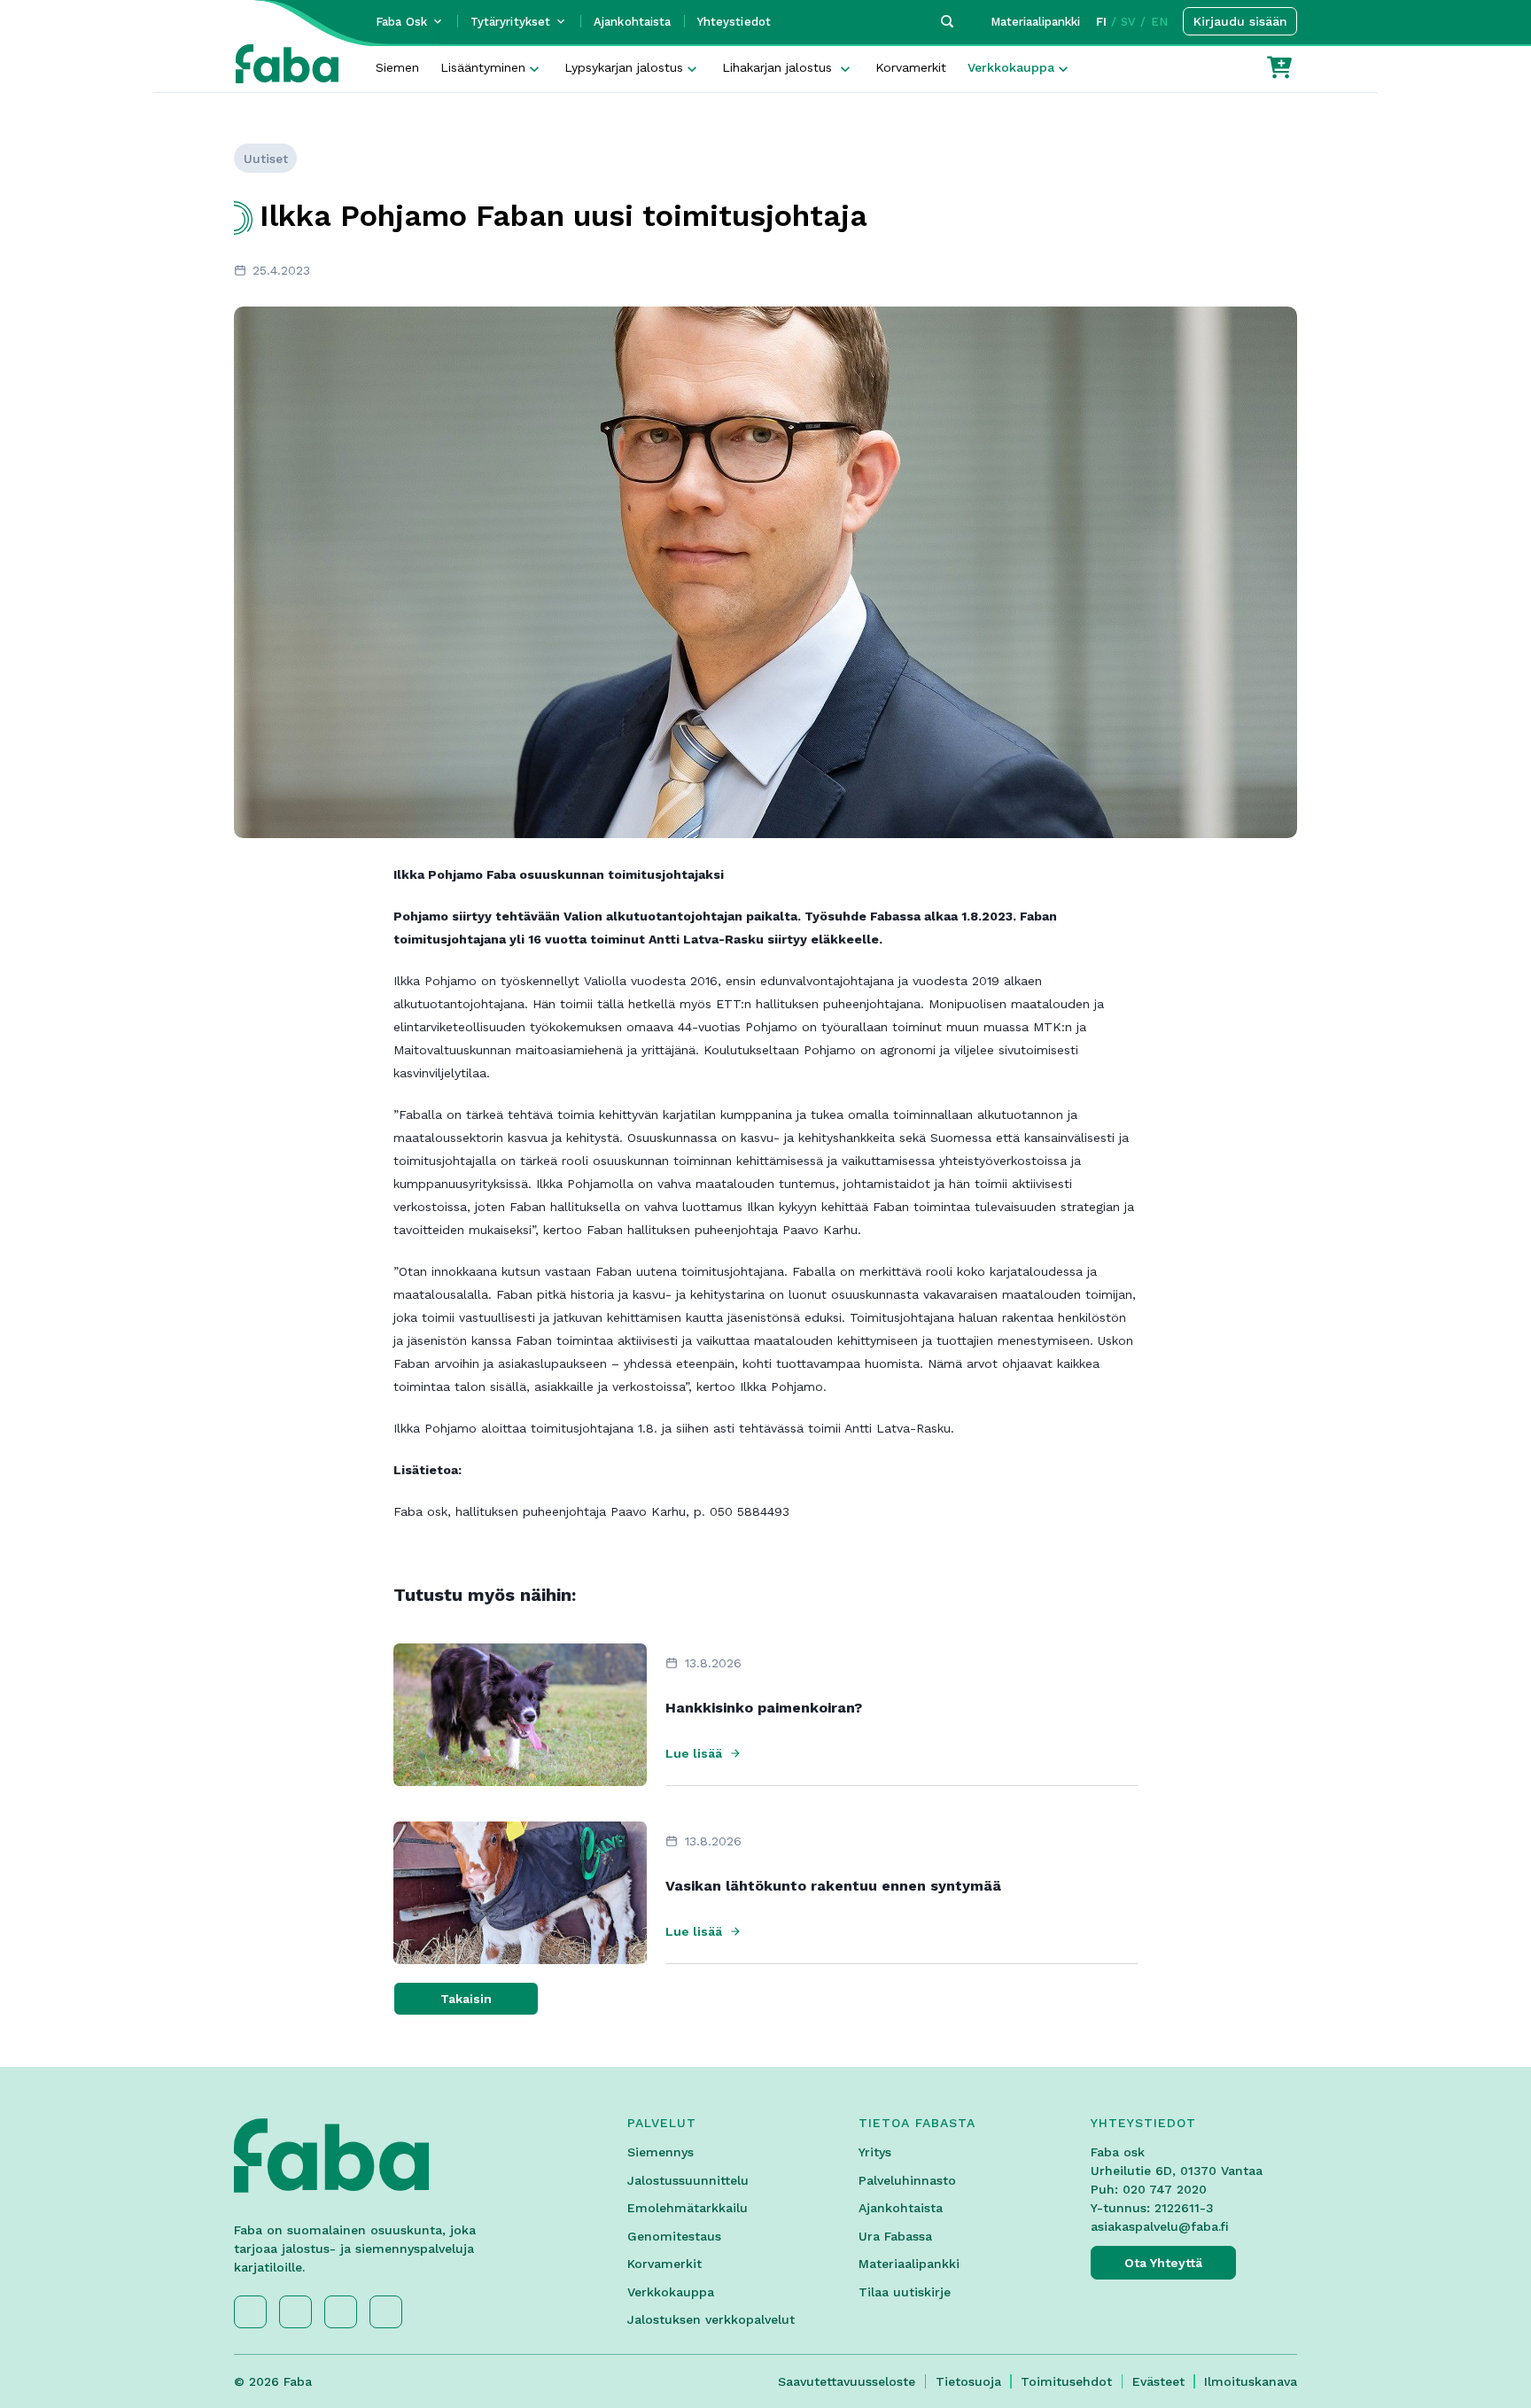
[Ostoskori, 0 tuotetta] (1279, 67)
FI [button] (1101, 22)
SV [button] (1128, 22)
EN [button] (1159, 22)
